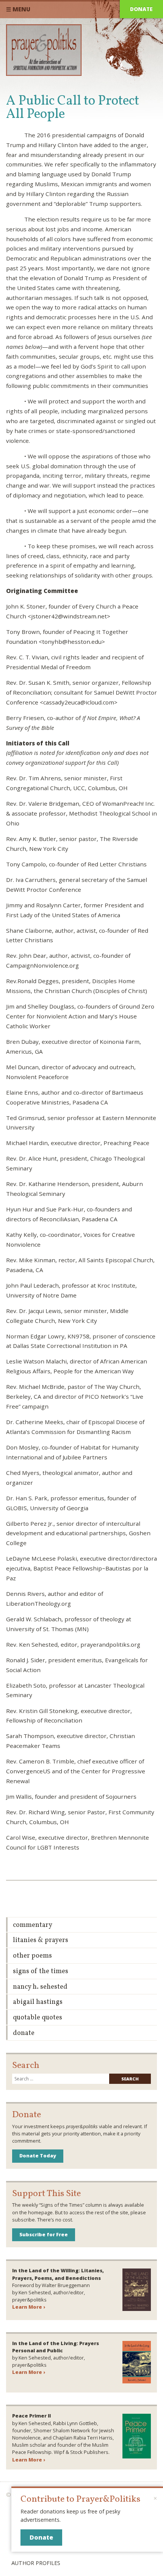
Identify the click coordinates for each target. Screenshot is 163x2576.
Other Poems (32, 1956)
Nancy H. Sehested (40, 1987)
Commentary (33, 1925)
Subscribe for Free (44, 2234)
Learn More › (29, 2307)
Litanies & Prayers (41, 1940)
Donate (141, 9)
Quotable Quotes (38, 2018)
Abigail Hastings (38, 2002)
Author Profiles (36, 2563)
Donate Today (38, 2156)
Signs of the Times (41, 1971)
